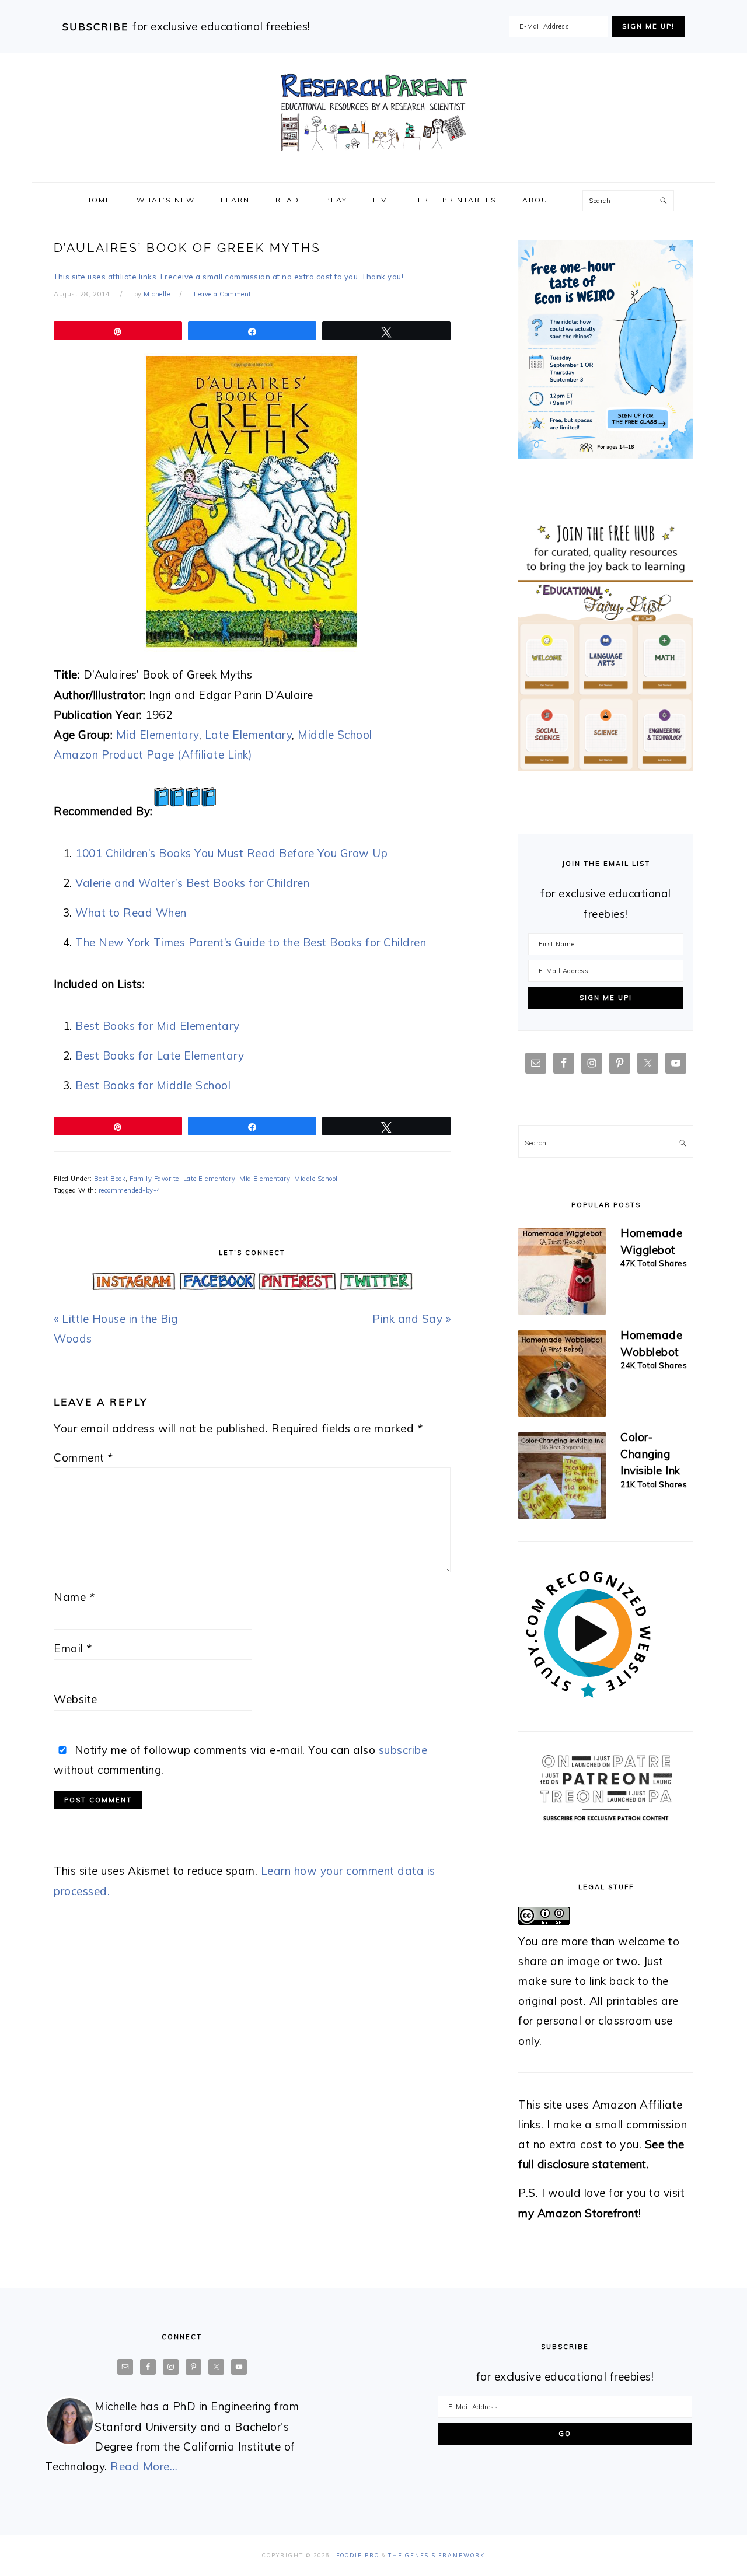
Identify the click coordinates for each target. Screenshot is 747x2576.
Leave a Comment (223, 294)
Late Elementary (249, 735)
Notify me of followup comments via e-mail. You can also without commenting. (240, 1760)
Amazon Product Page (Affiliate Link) (153, 754)
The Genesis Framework (437, 2555)
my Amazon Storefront (578, 2213)
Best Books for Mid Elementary (158, 1026)
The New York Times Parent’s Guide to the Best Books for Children (251, 942)
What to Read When (131, 913)
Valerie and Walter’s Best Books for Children (192, 883)
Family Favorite (154, 1179)
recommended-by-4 (130, 1190)
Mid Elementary (158, 735)
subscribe (403, 1750)
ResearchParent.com (373, 113)
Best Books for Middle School (153, 1085)
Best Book (110, 1179)
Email (73, 1648)
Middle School (335, 735)
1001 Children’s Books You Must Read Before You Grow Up (231, 853)
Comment (83, 1457)
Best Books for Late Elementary (160, 1055)
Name (74, 1597)
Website (76, 1699)
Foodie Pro (358, 2555)
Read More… (144, 2466)
